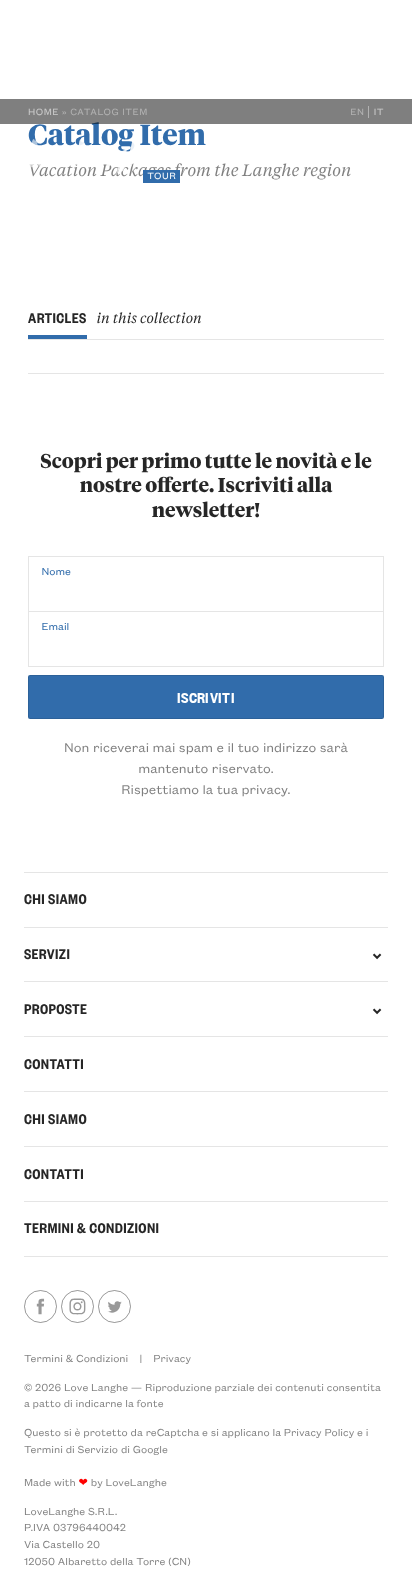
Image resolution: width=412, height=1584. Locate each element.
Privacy (172, 1358)
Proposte (117, 217)
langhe (92, 161)
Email (55, 626)
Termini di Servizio (71, 1449)
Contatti (192, 217)
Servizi (51, 217)
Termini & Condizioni (92, 1228)
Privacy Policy (319, 1432)
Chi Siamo (55, 1119)
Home (43, 112)
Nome (55, 571)
